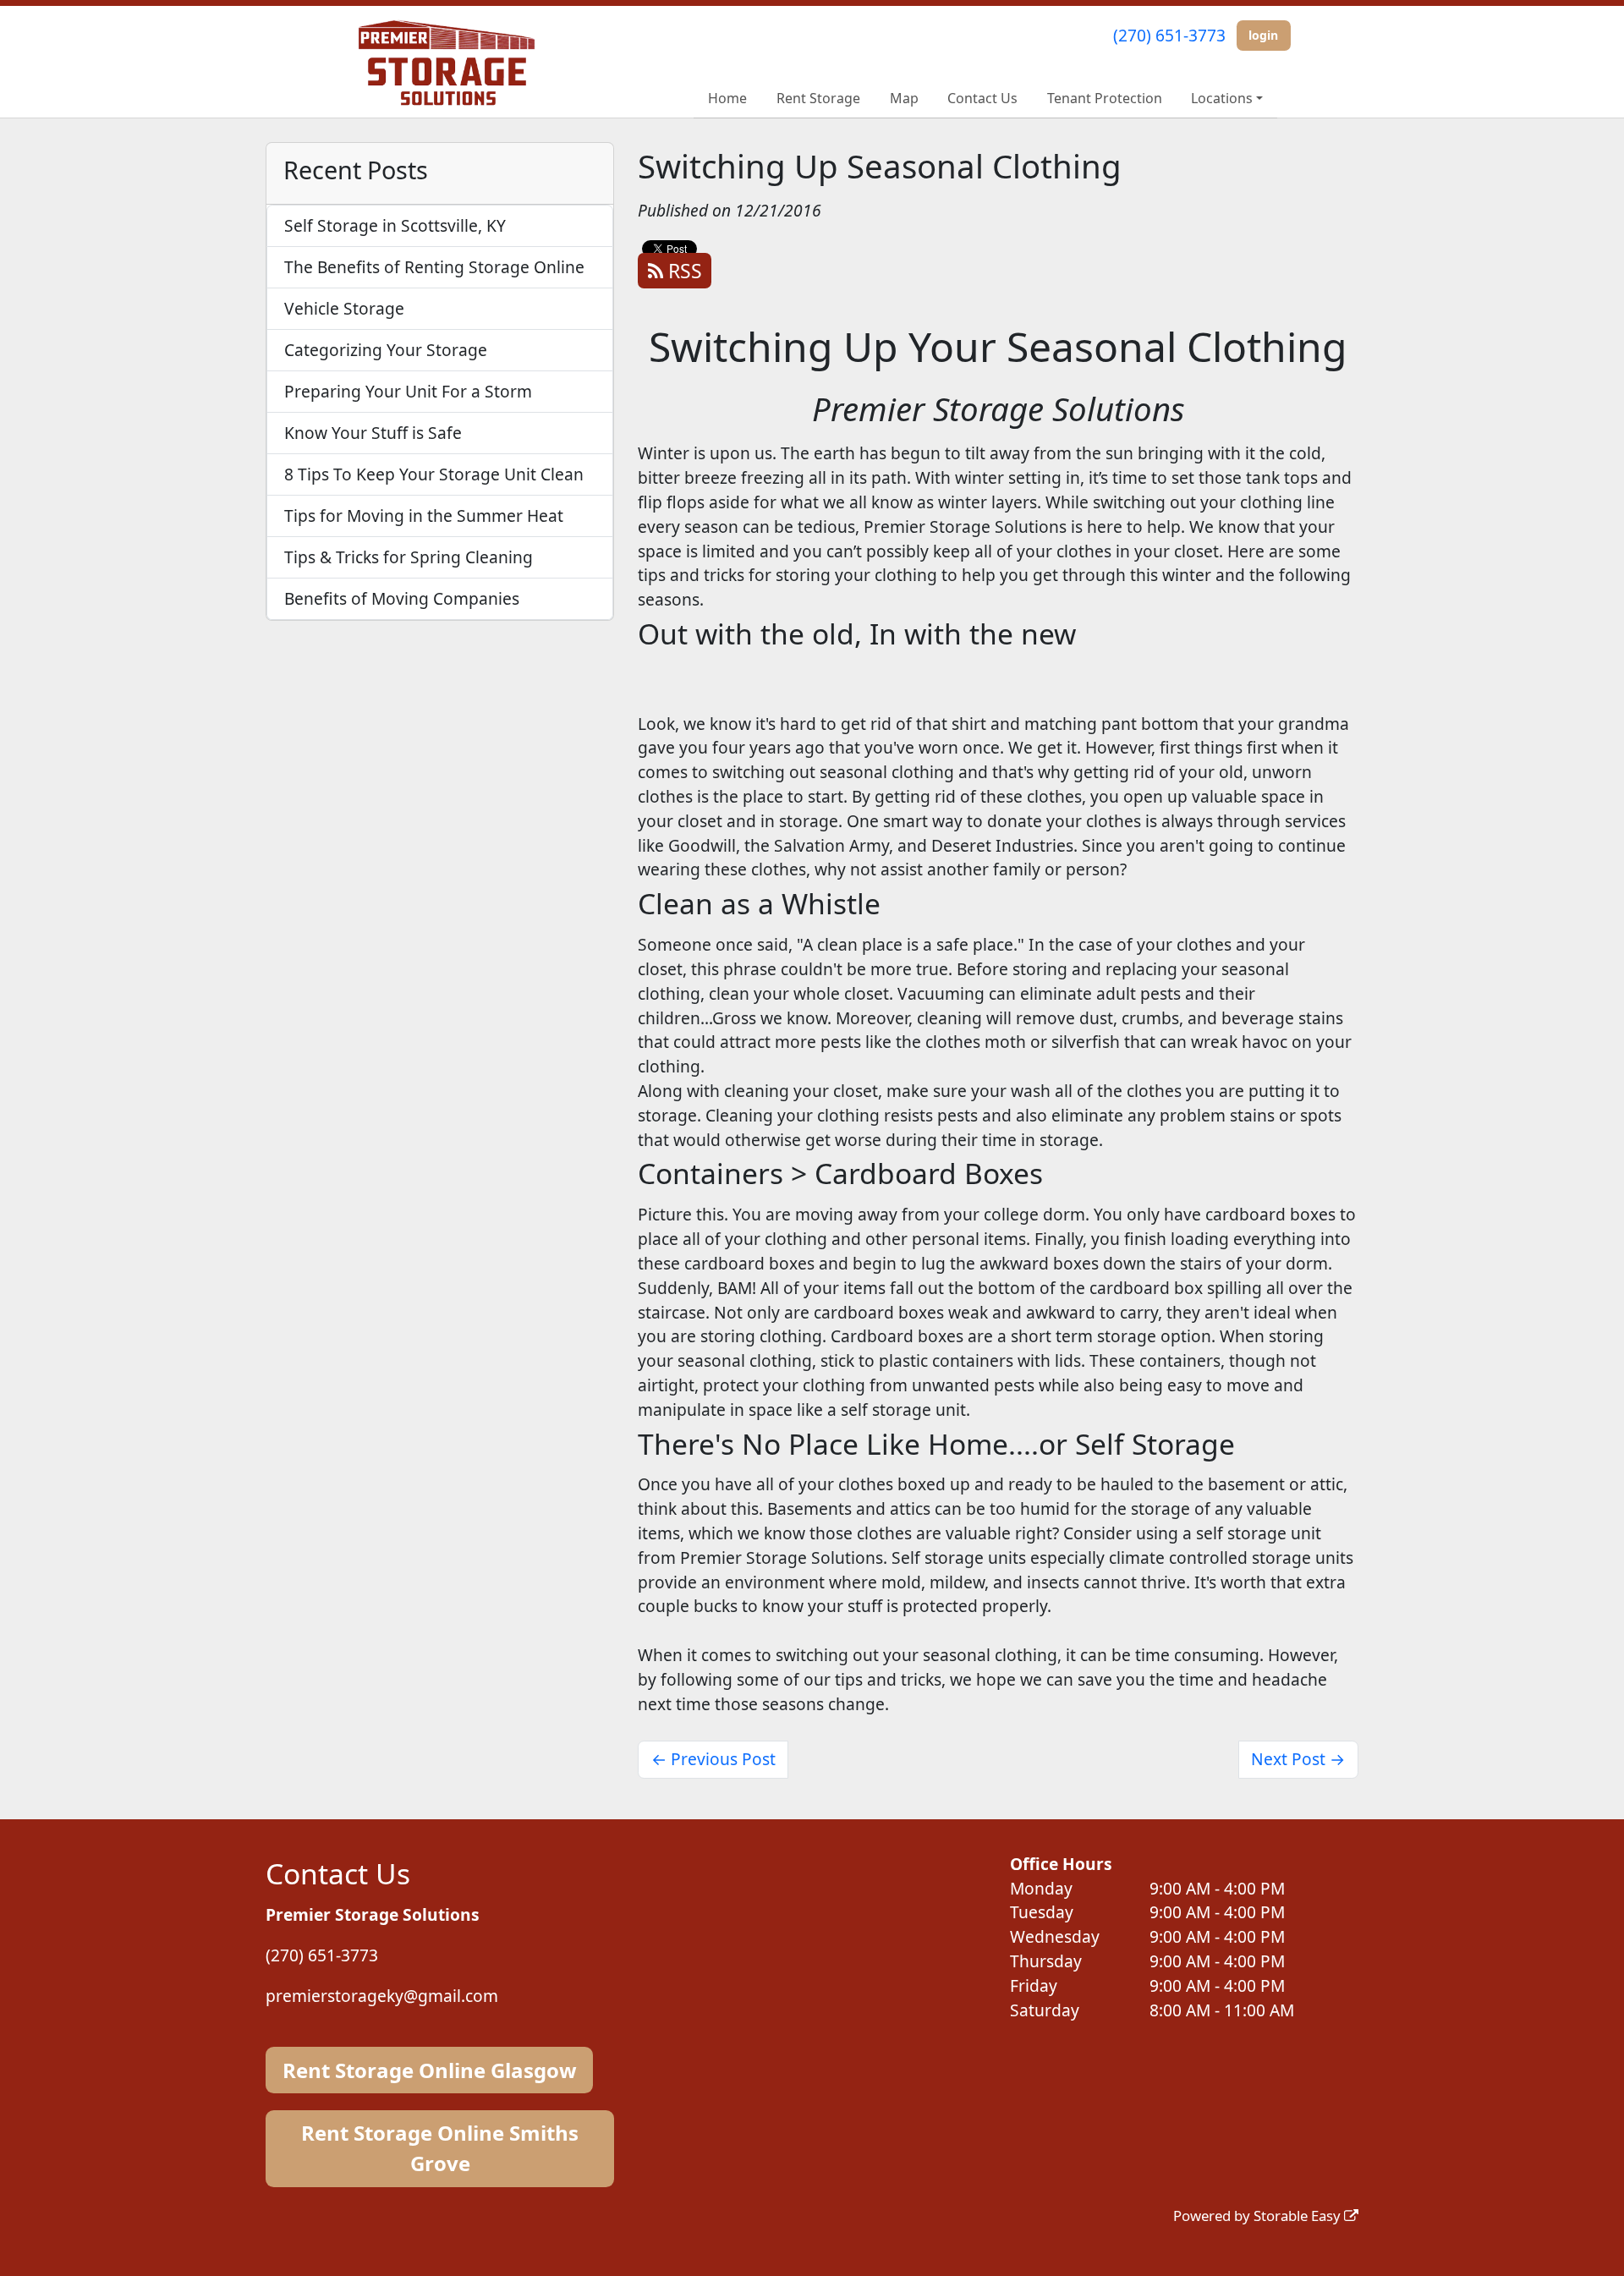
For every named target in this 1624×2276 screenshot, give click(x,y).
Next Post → (1298, 1759)
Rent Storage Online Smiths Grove (440, 2148)
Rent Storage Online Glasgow (430, 2070)
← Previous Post (713, 1759)
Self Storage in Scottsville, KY (395, 225)
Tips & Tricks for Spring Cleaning (409, 557)
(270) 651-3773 (1169, 35)
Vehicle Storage (344, 308)
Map (904, 98)
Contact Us (982, 98)
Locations (1222, 98)
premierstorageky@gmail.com (382, 1996)
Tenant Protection (1105, 98)
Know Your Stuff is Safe (373, 433)
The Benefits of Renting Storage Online (434, 267)
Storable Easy (1299, 2216)
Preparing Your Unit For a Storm (408, 391)
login (1263, 35)
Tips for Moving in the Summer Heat (424, 516)
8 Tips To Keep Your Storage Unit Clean (434, 474)
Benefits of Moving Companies (402, 598)
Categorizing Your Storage (386, 350)
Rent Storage (818, 98)
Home (727, 98)
